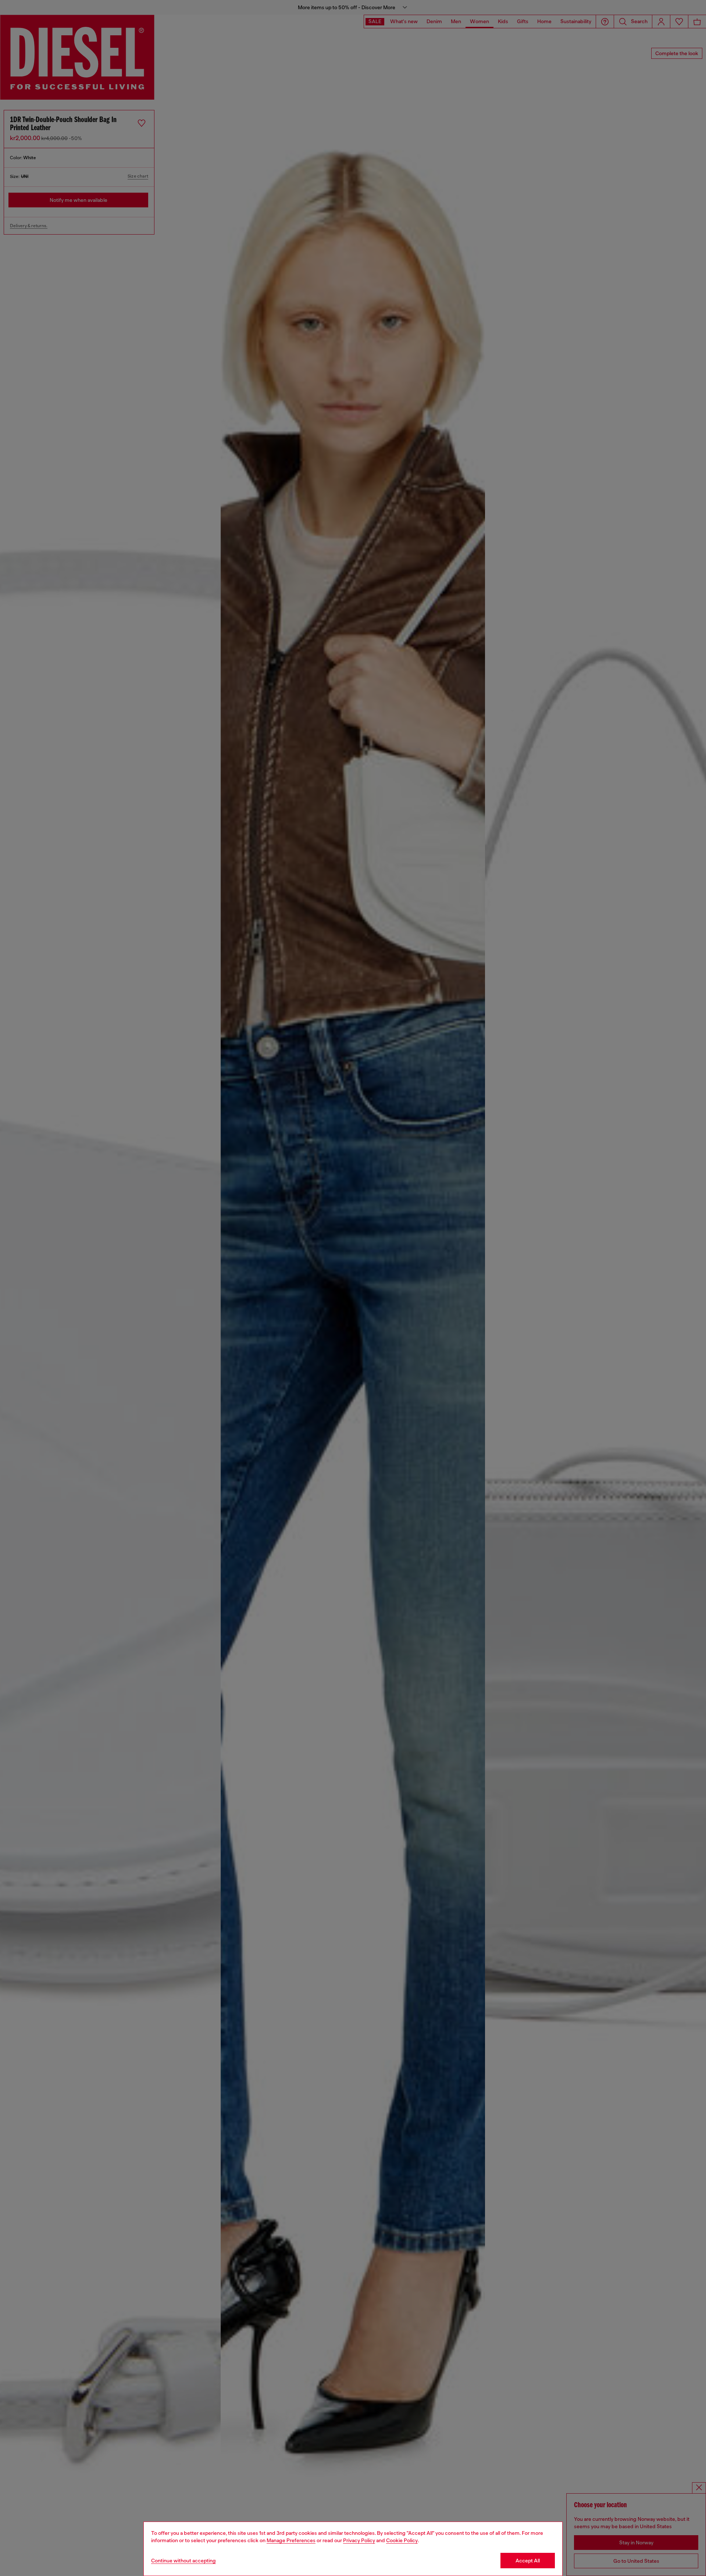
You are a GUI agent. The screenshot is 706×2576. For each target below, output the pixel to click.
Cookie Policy (402, 2540)
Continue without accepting (183, 2561)
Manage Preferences (291, 2540)
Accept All (528, 2561)
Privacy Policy (359, 2540)
